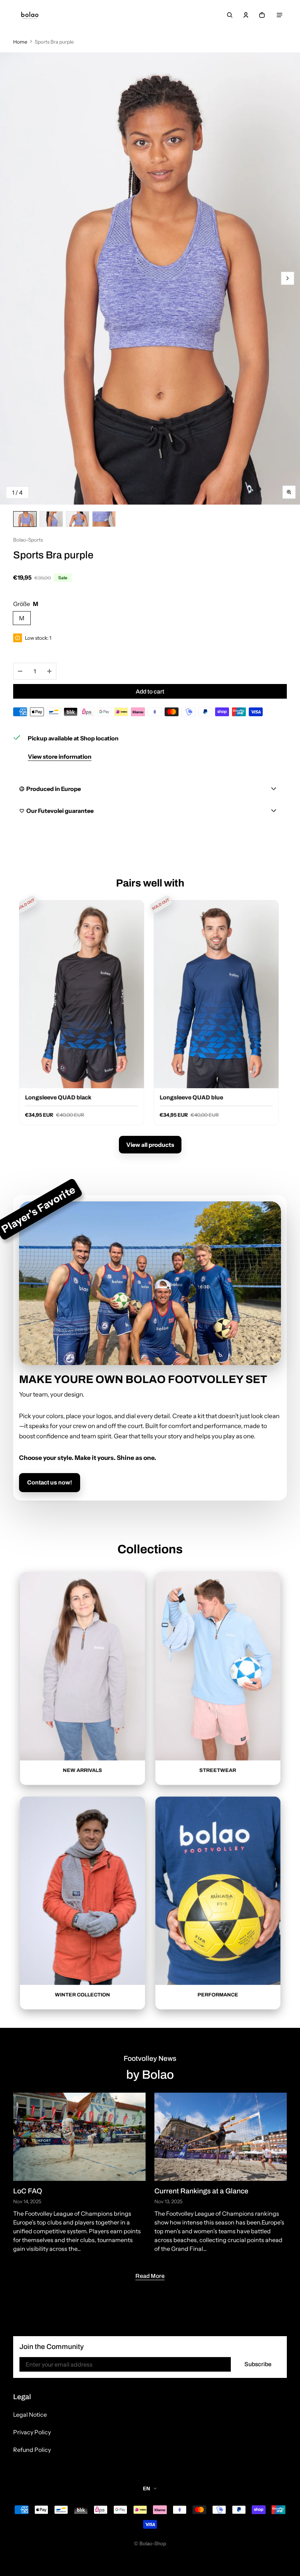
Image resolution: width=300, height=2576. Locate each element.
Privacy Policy (32, 2432)
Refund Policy (32, 2450)
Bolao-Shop (153, 2543)
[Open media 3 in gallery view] (78, 519)
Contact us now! (50, 1482)
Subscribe (258, 2364)
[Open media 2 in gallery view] (51, 519)
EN (147, 2488)
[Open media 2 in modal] (150, 278)
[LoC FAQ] (79, 2137)
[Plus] (49, 671)
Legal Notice (30, 2415)
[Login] (246, 15)
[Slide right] (288, 278)
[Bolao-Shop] (30, 15)
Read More (150, 2276)
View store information (60, 757)
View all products (150, 1145)
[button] (230, 15)
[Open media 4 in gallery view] (104, 519)
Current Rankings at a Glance (201, 2191)
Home (20, 42)
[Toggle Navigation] (280, 15)
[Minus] (20, 671)
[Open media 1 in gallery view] (25, 519)
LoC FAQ (28, 2191)
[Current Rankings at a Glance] (221, 2137)
